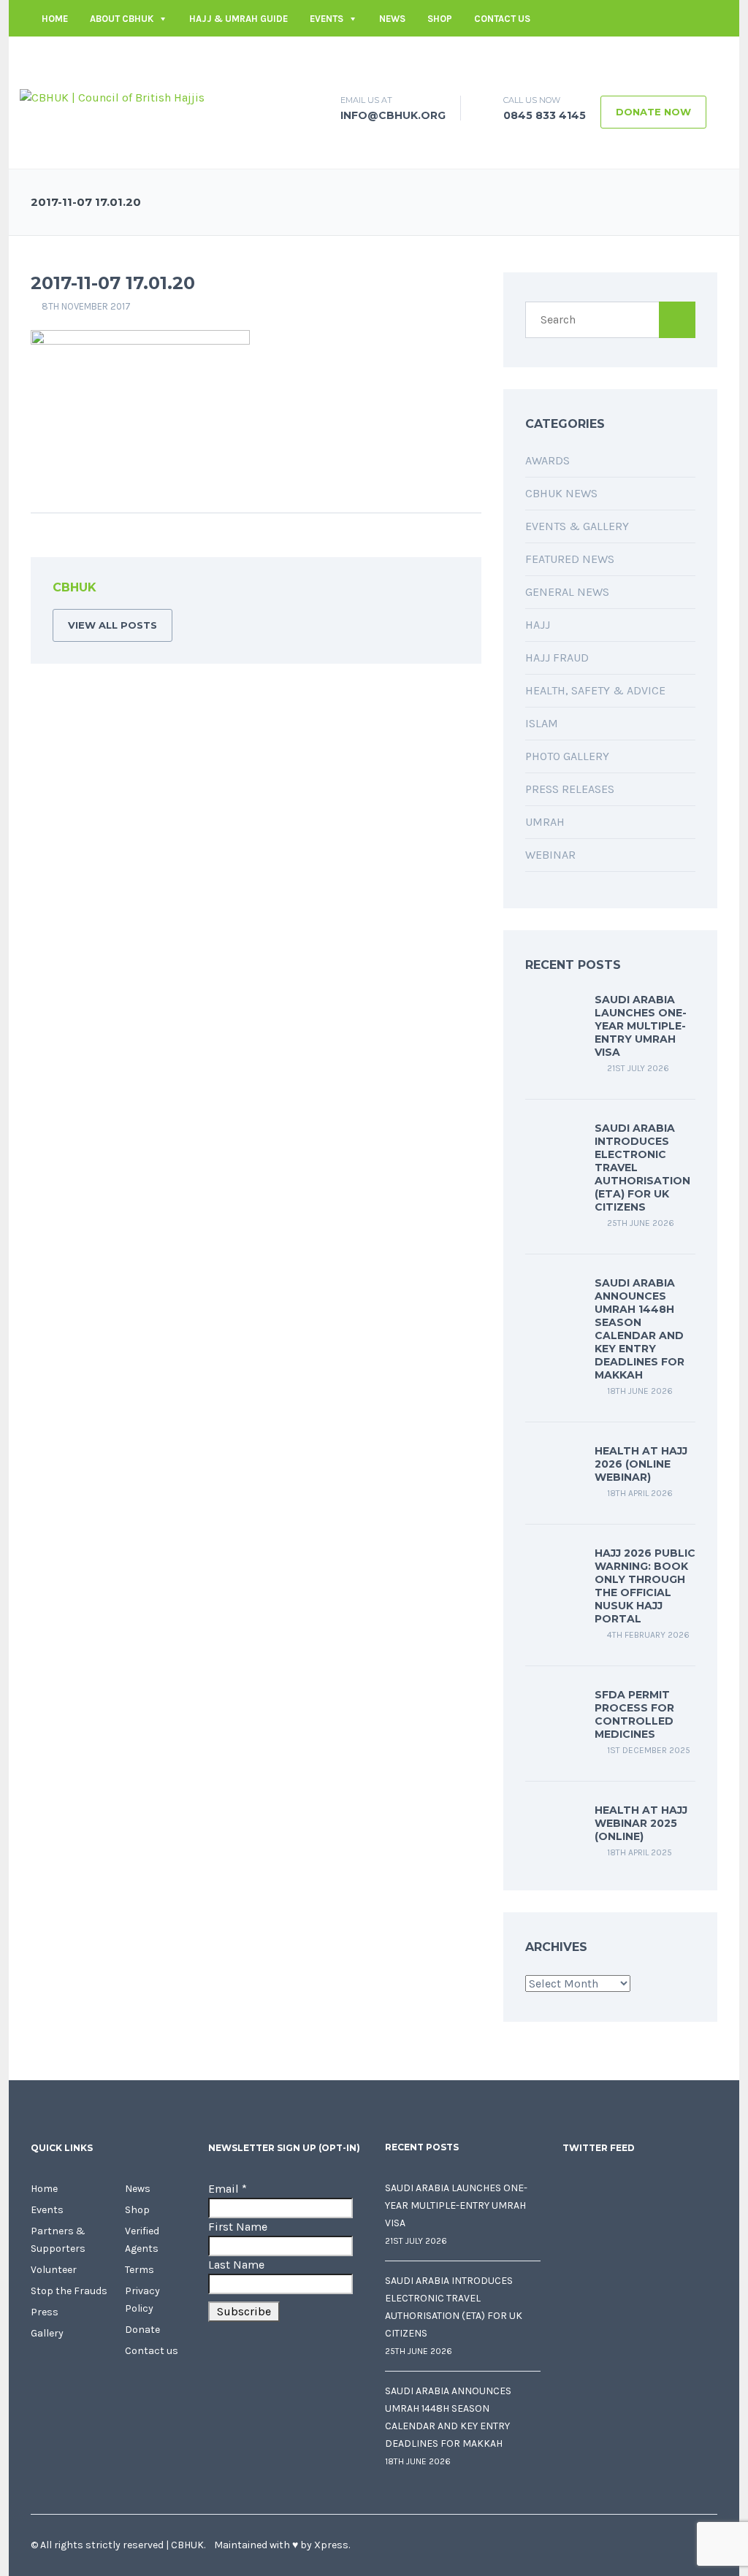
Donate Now (653, 112)
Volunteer (54, 2270)
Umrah (545, 822)
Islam (542, 723)
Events (327, 19)
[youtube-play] (684, 55)
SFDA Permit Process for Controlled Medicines (634, 1714)
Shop (440, 19)
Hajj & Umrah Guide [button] (238, 19)
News (392, 19)
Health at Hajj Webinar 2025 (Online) (641, 1823)
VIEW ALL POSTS (112, 625)
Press (45, 2312)
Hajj (538, 625)
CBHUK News (561, 493)
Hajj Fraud (557, 658)
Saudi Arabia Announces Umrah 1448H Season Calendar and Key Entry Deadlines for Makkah (640, 1329)
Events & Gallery (577, 526)
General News (567, 592)
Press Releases (570, 789)
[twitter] (641, 55)
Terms (140, 2270)
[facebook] (619, 55)
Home (55, 19)
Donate (142, 2330)
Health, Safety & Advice (595, 690)
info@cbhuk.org (556, 55)
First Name (238, 2227)
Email (228, 2189)
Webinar (550, 855)
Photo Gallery (567, 756)
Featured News (570, 559)
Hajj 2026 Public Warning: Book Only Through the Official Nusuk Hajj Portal (645, 1586)
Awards (547, 460)
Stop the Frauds (69, 2291)
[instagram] (706, 55)
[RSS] (448, 590)
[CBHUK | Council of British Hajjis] (112, 97)
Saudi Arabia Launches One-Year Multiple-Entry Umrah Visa (641, 1026)
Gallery (47, 2333)
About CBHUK (122, 19)
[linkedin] (663, 55)
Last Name (236, 2265)
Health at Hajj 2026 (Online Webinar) (641, 1464)
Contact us (502, 19)
